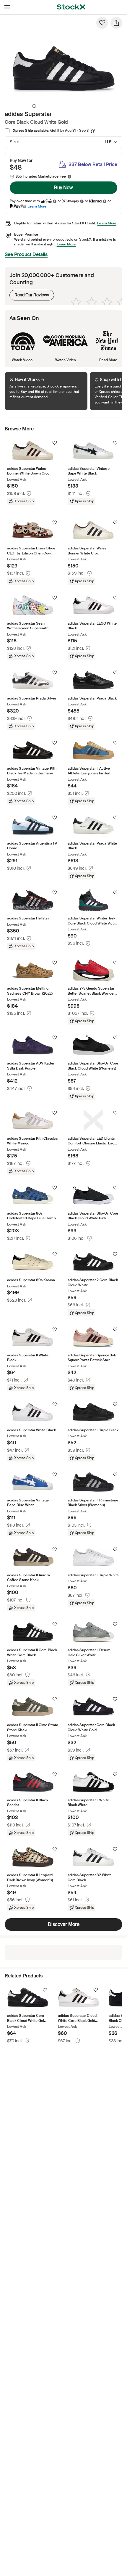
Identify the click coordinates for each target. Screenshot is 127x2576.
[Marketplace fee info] (69, 177)
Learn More (37, 206)
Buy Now (63, 188)
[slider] (34, 106)
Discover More (64, 1924)
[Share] (116, 23)
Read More (108, 360)
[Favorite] (102, 23)
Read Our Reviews (29, 294)
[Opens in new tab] (55, 201)
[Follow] (55, 443)
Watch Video (22, 360)
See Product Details (26, 254)
